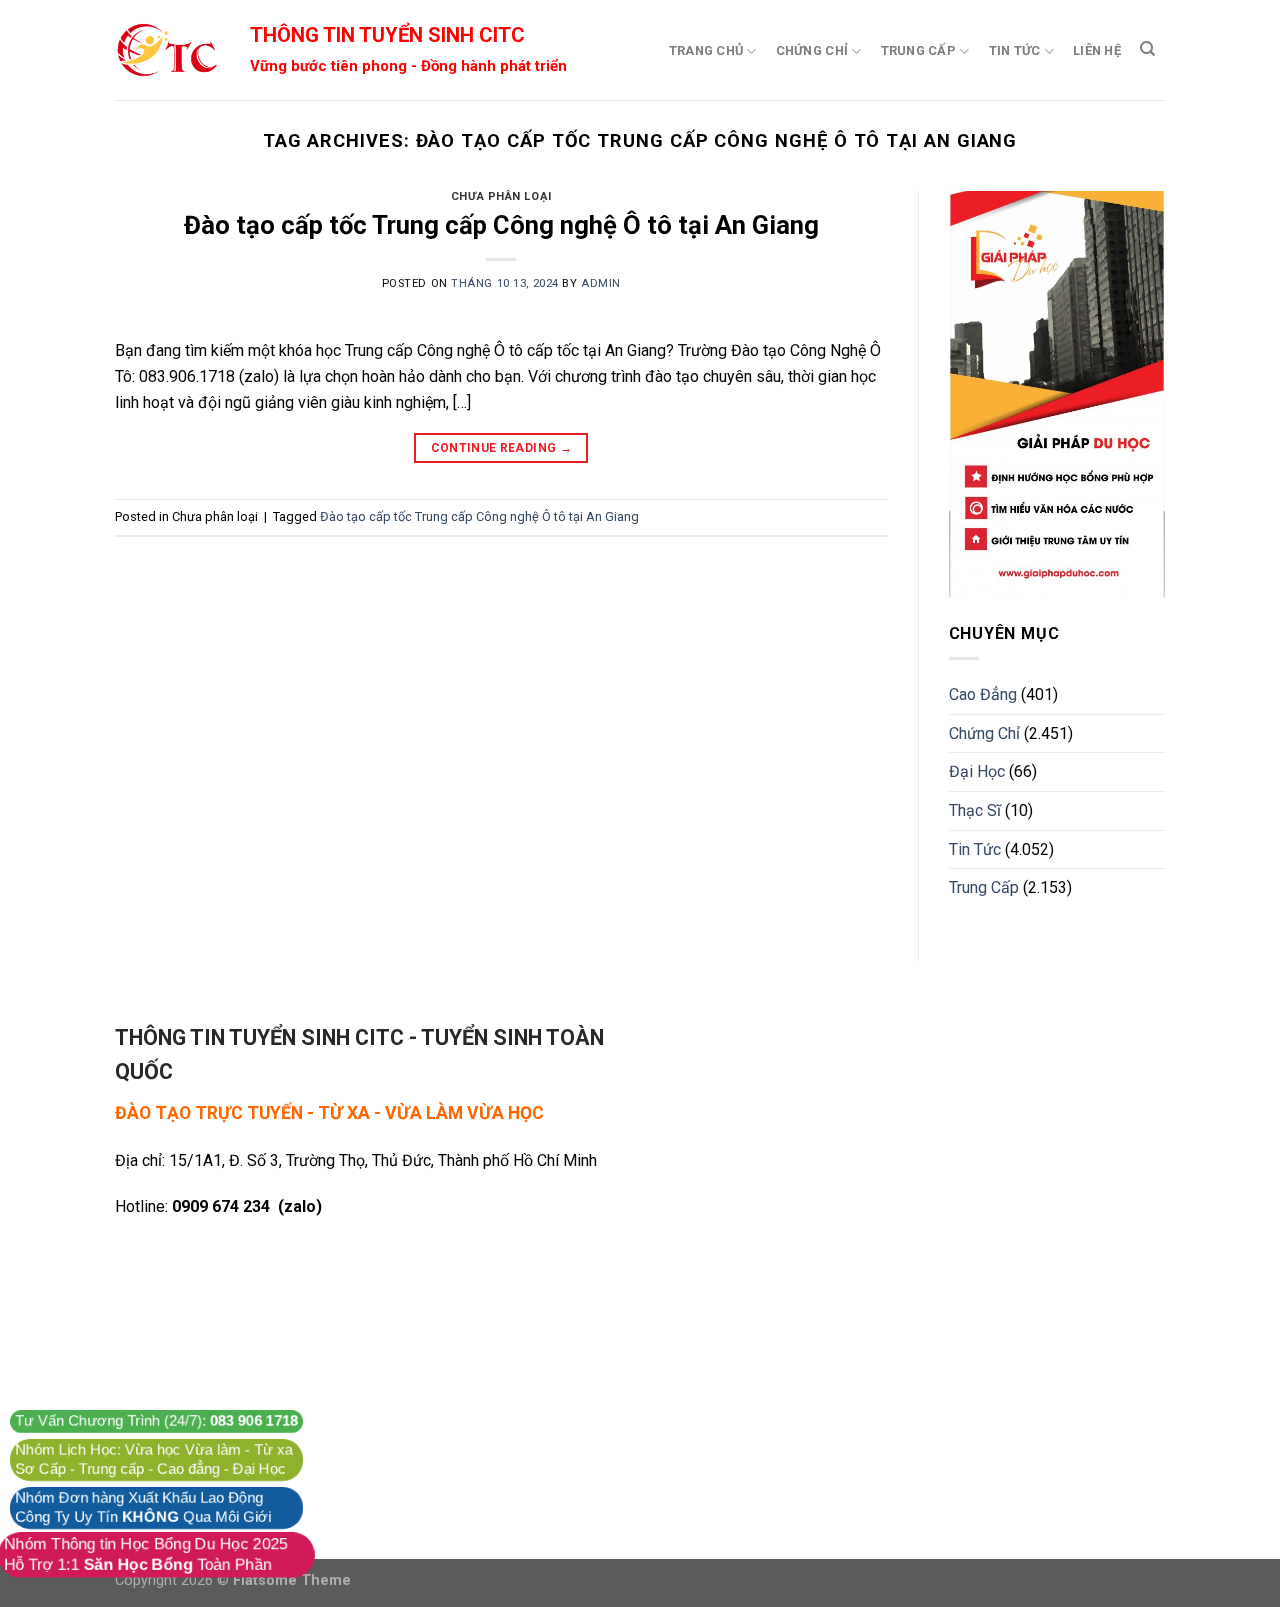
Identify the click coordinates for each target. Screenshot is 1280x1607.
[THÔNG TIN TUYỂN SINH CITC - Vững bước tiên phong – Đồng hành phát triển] (166, 50)
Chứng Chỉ (812, 50)
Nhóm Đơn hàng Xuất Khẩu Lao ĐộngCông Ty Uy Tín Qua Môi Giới (143, 1507)
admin (601, 283)
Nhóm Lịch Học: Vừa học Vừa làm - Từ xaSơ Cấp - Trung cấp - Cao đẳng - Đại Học (154, 1459)
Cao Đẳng (983, 694)
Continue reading (502, 448)
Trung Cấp (918, 50)
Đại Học (977, 771)
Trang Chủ (706, 50)
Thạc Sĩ (975, 810)
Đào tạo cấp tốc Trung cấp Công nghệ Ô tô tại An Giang (501, 225)
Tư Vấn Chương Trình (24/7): (156, 1421)
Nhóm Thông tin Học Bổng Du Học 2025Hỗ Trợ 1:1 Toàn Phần (146, 1554)
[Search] (1147, 49)
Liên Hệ (1097, 50)
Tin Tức (1015, 50)
